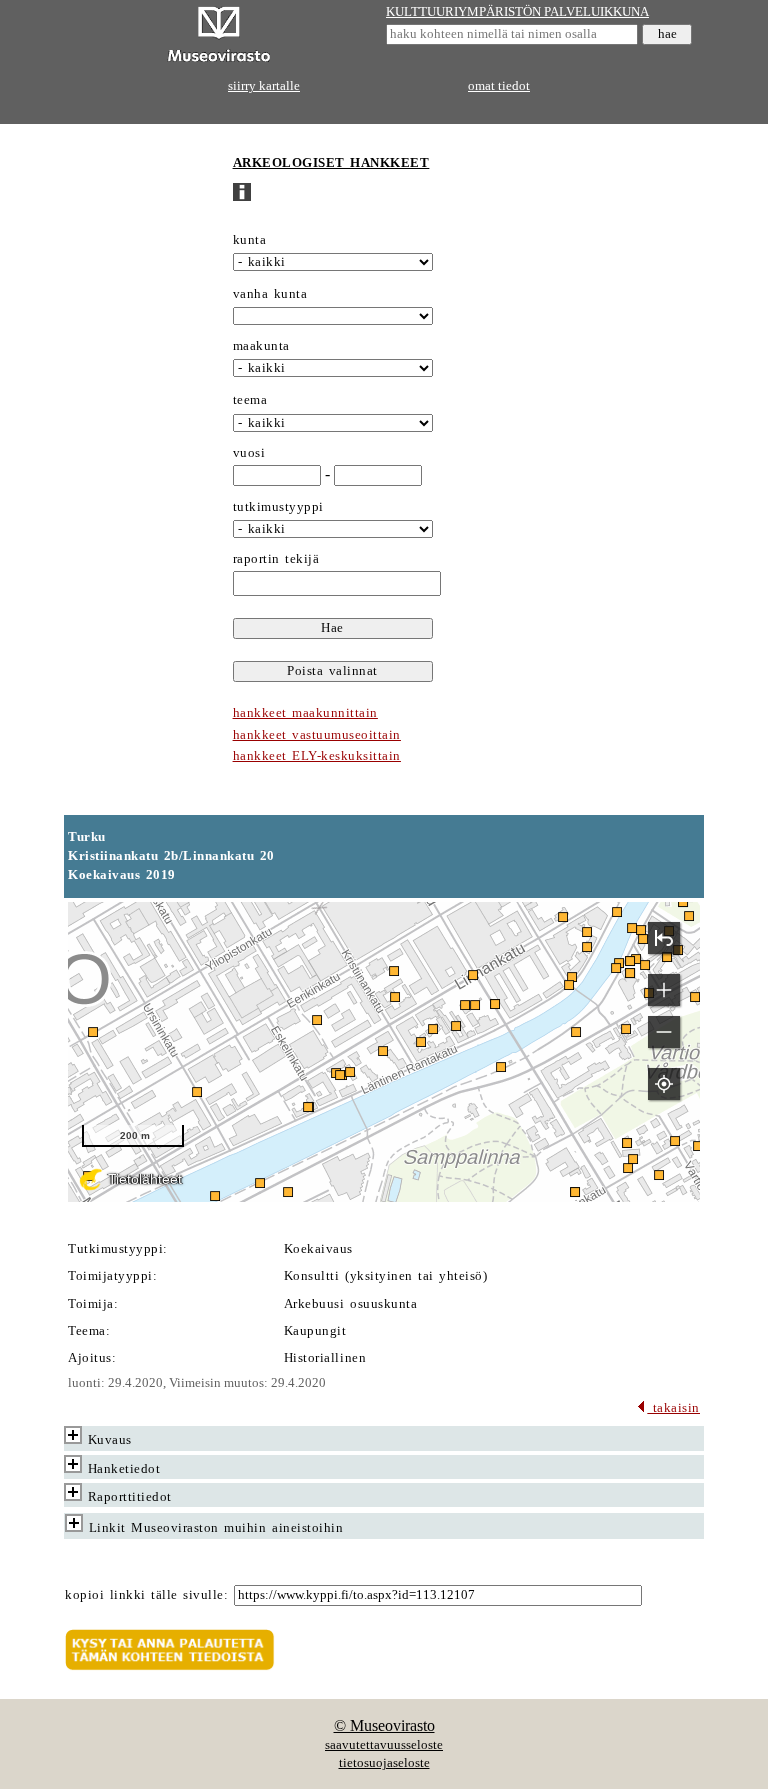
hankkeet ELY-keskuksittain (317, 756)
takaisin (673, 1408)
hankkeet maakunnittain (305, 713)
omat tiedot (499, 86)
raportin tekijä (276, 559)
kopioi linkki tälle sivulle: (146, 1595)
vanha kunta (270, 294)
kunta (250, 240)
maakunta (261, 346)
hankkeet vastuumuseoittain (317, 735)
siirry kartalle (264, 86)
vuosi (249, 453)
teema (250, 400)
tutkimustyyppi (278, 507)
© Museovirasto (384, 1725)
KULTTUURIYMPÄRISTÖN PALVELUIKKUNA (517, 12)
